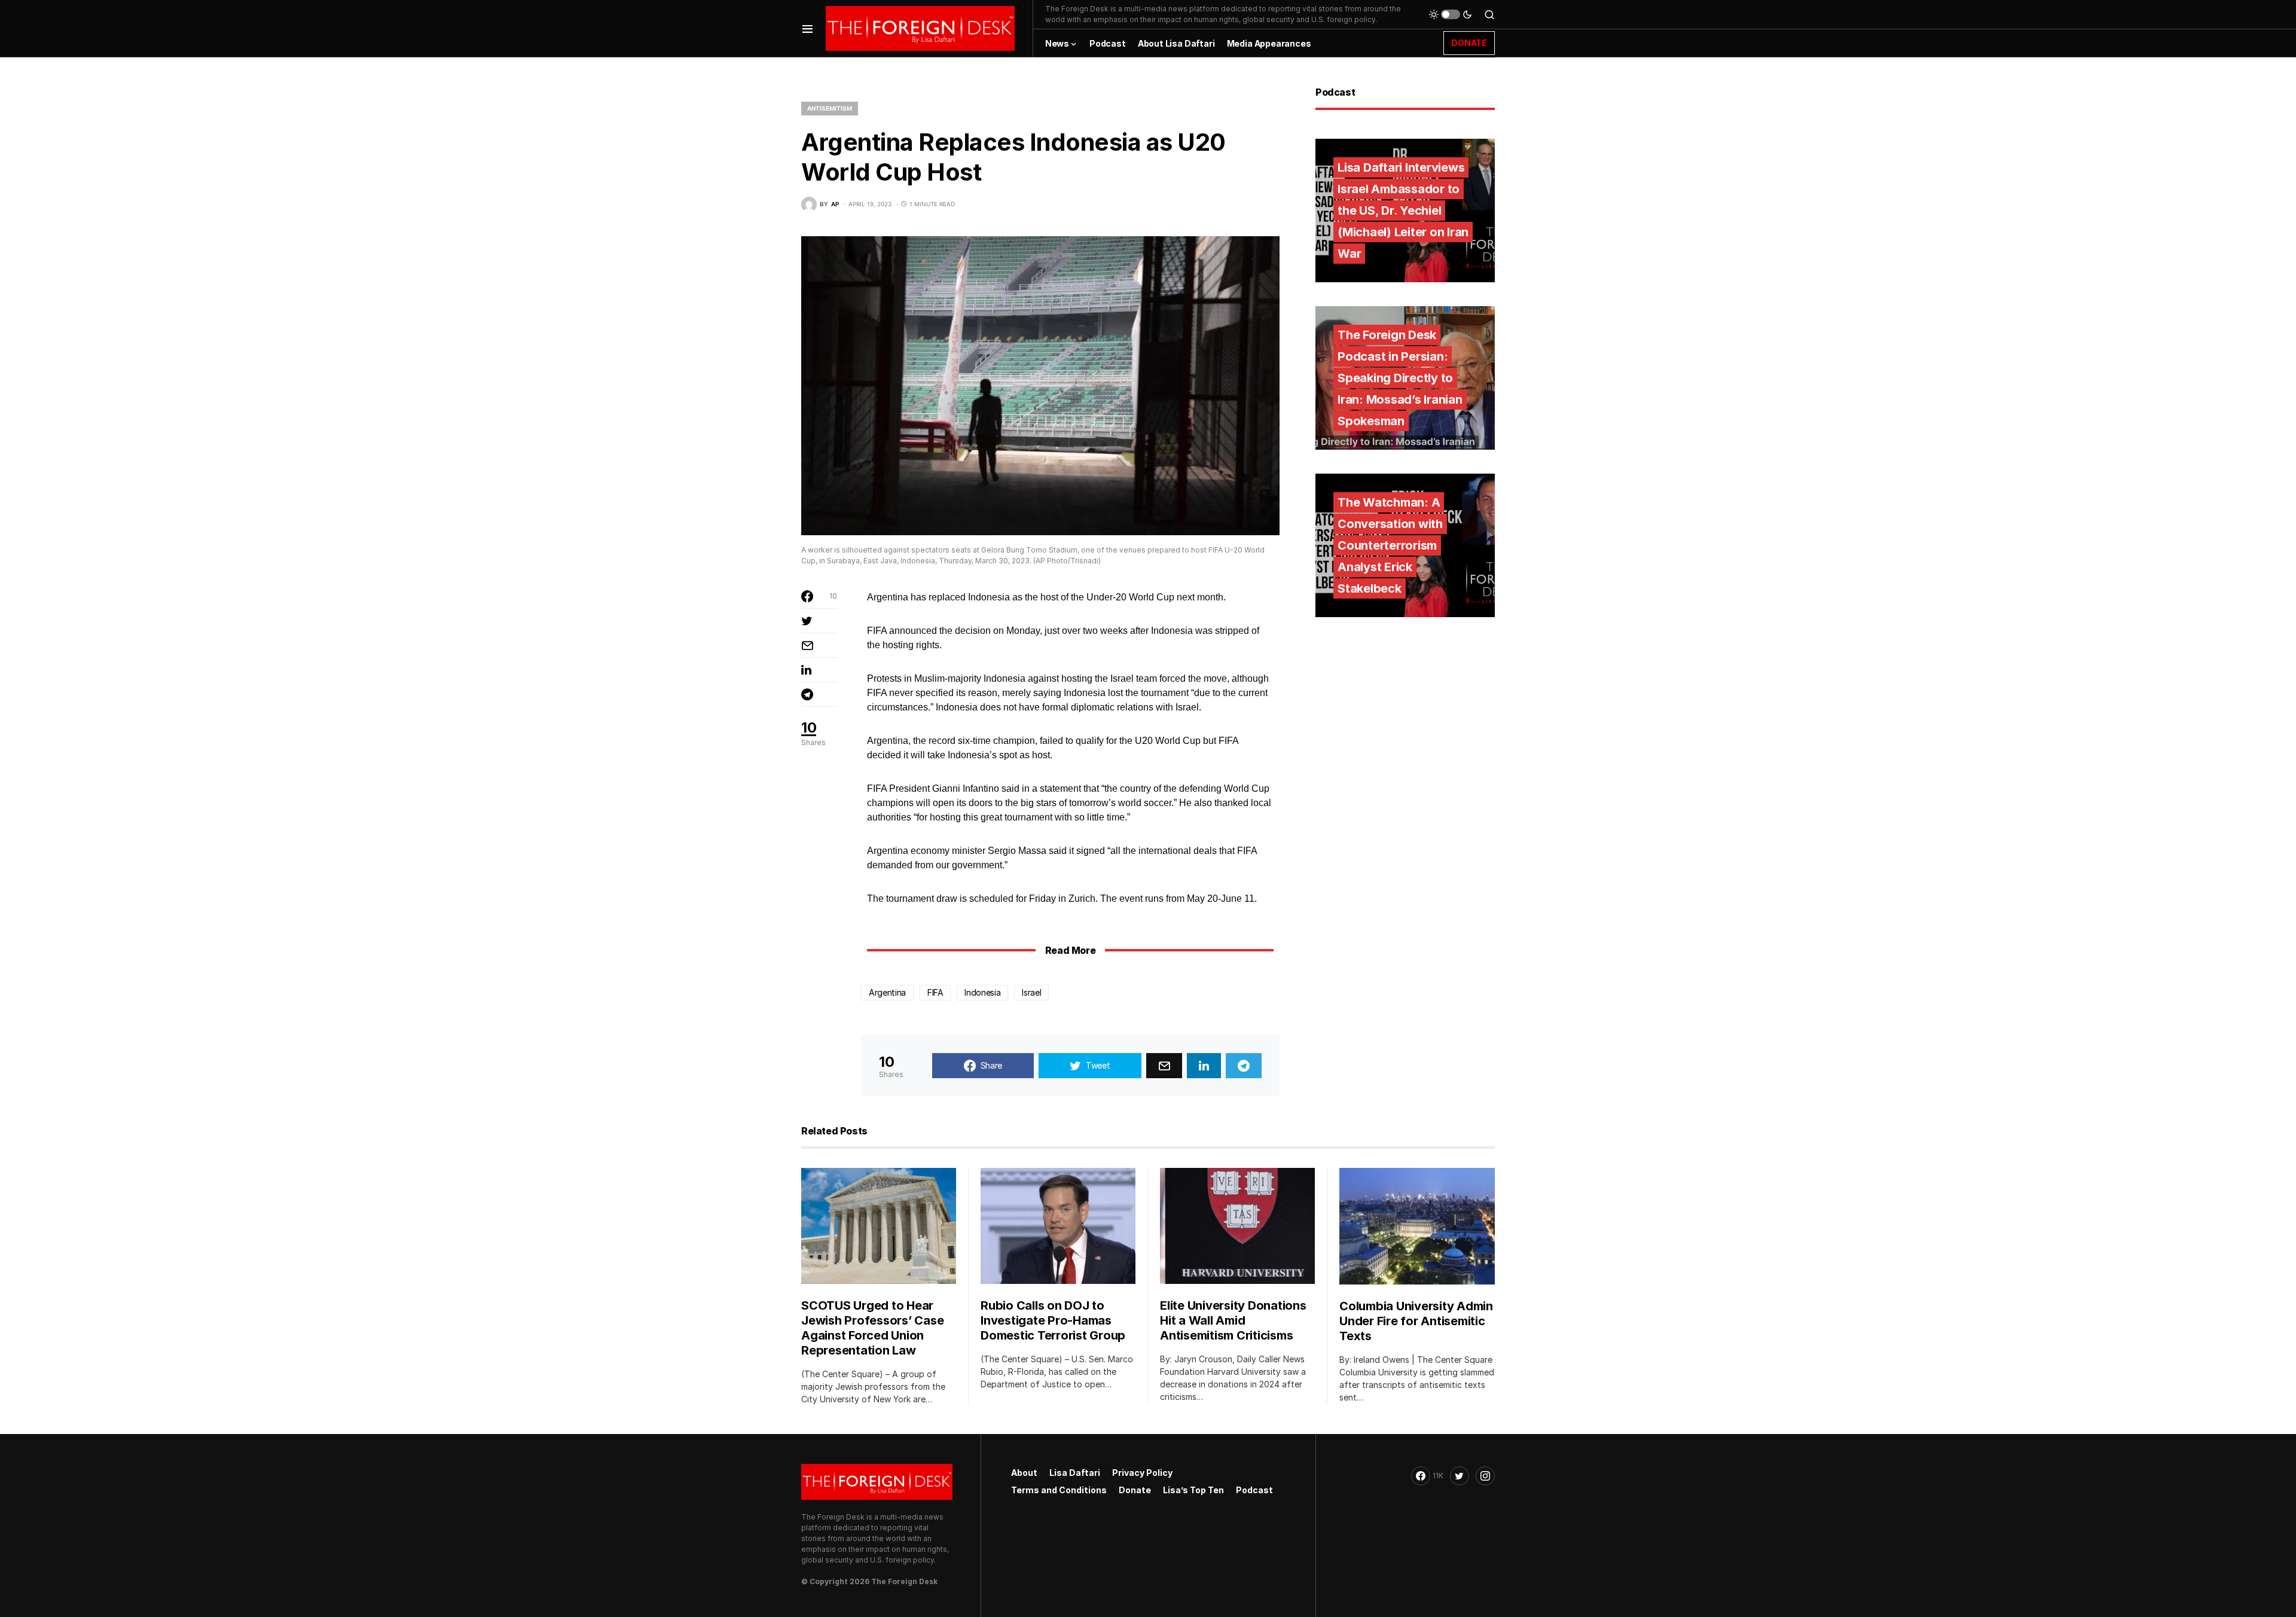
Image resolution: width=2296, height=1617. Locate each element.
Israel (1031, 992)
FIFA (935, 992)
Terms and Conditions (1059, 1490)
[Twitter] (1460, 1476)
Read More (1070, 950)
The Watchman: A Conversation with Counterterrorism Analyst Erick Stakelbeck (1390, 545)
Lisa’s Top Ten (1193, 1490)
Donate (1135, 1490)
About (1024, 1473)
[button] (807, 28)
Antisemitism (830, 108)
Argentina (887, 992)
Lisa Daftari (1075, 1473)
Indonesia (982, 992)
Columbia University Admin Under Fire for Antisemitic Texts (1416, 1321)
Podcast (1254, 1490)
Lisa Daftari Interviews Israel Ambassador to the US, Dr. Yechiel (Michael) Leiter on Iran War (1403, 210)
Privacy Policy (1142, 1473)
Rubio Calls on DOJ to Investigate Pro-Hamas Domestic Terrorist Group (1053, 1320)
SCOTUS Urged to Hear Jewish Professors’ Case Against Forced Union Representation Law (872, 1328)
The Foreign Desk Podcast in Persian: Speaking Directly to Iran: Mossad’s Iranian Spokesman (1400, 378)
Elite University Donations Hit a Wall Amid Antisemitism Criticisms (1233, 1320)
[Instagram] (1485, 1476)
